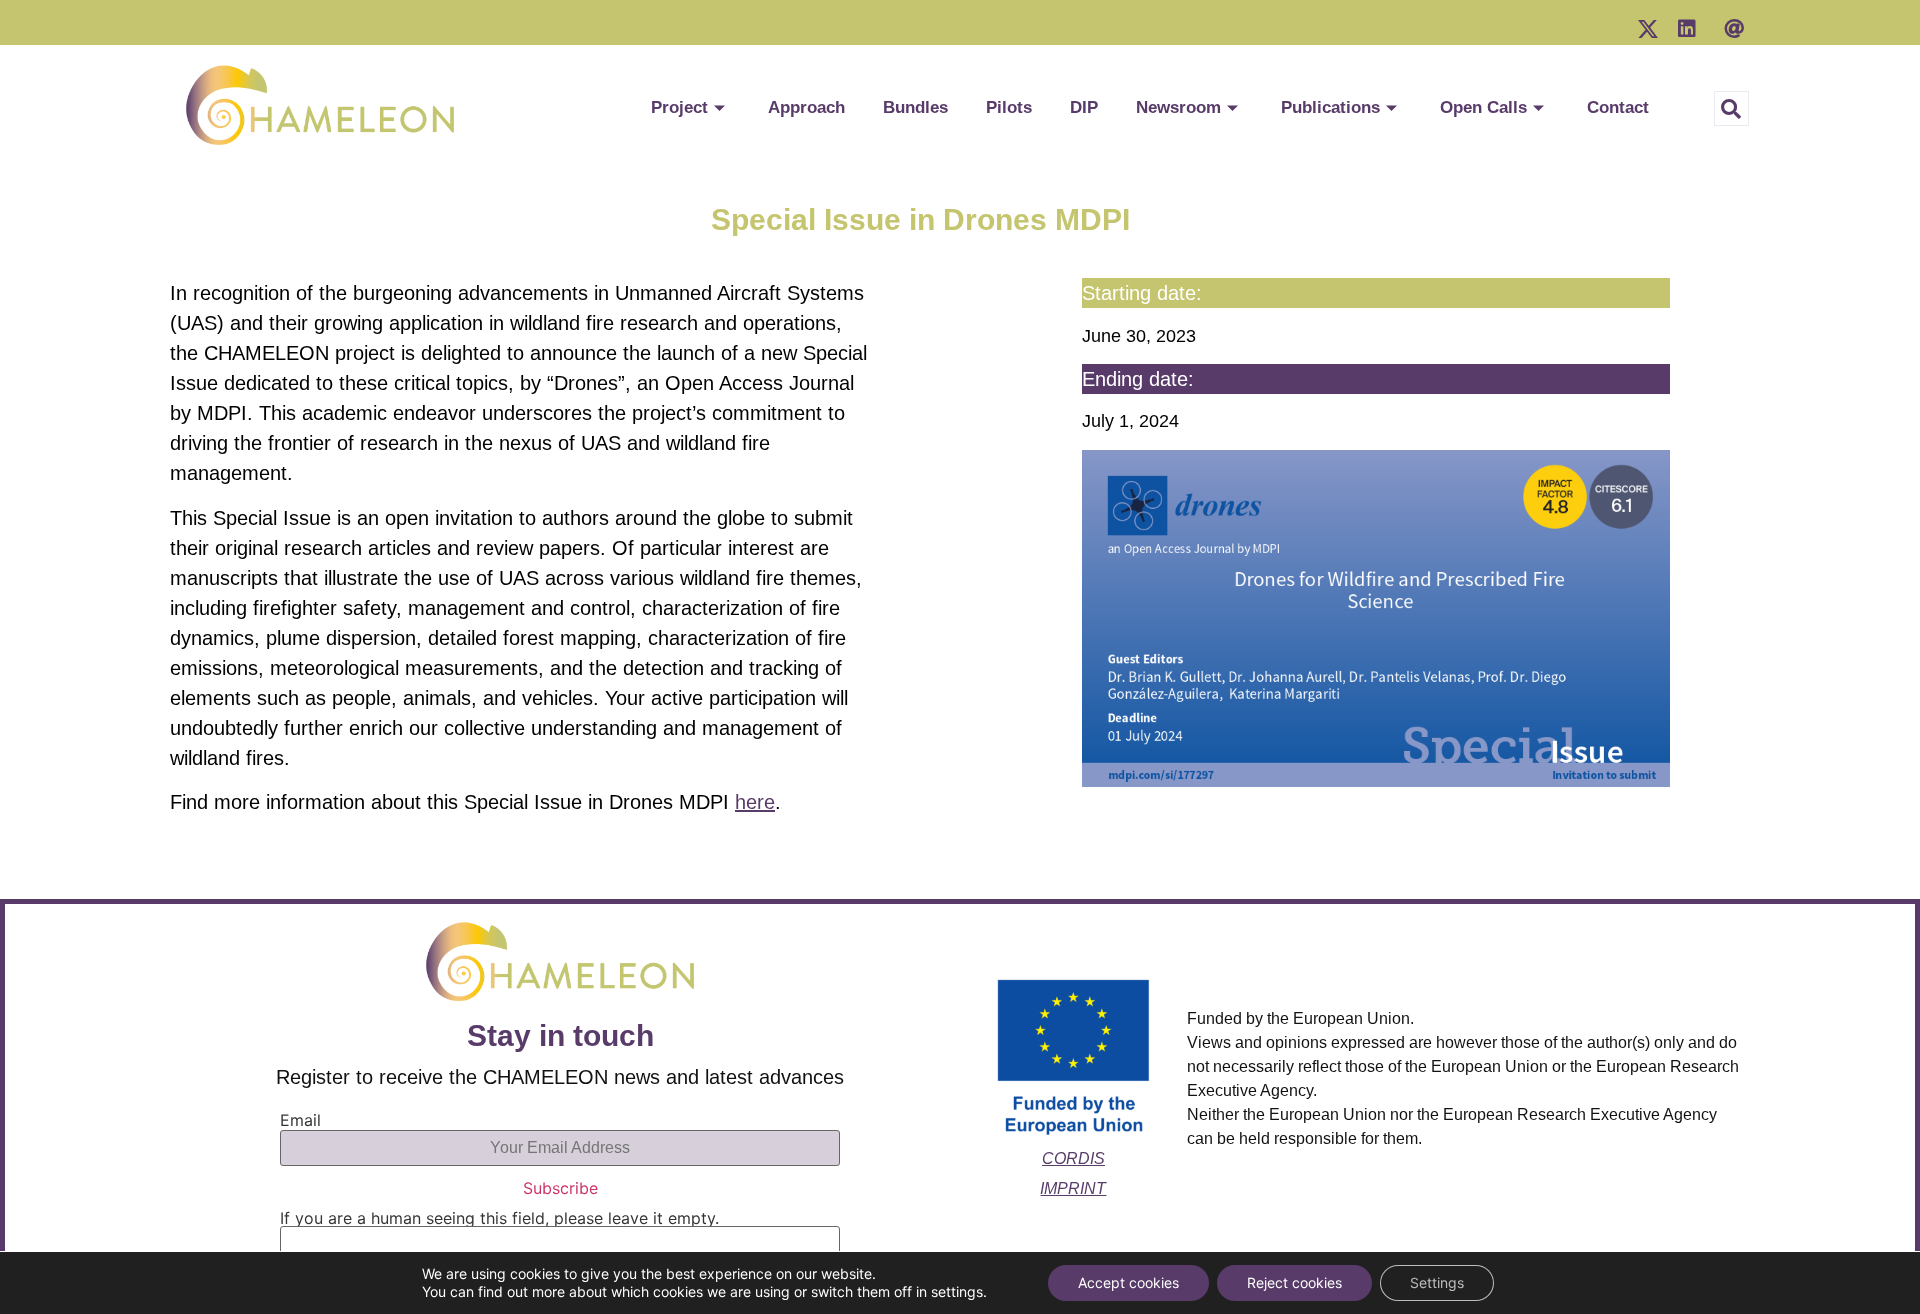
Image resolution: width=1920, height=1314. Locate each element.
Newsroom (1178, 107)
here (755, 802)
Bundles (915, 107)
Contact (1618, 107)
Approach (806, 107)
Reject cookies (1294, 1282)
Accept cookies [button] (1128, 1282)
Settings (1437, 1282)
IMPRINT (1073, 1188)
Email (300, 1120)
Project (679, 107)
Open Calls (1483, 107)
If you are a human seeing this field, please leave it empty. (499, 1219)
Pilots (1009, 107)
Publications (1330, 107)
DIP (1084, 107)
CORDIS (1073, 1158)
